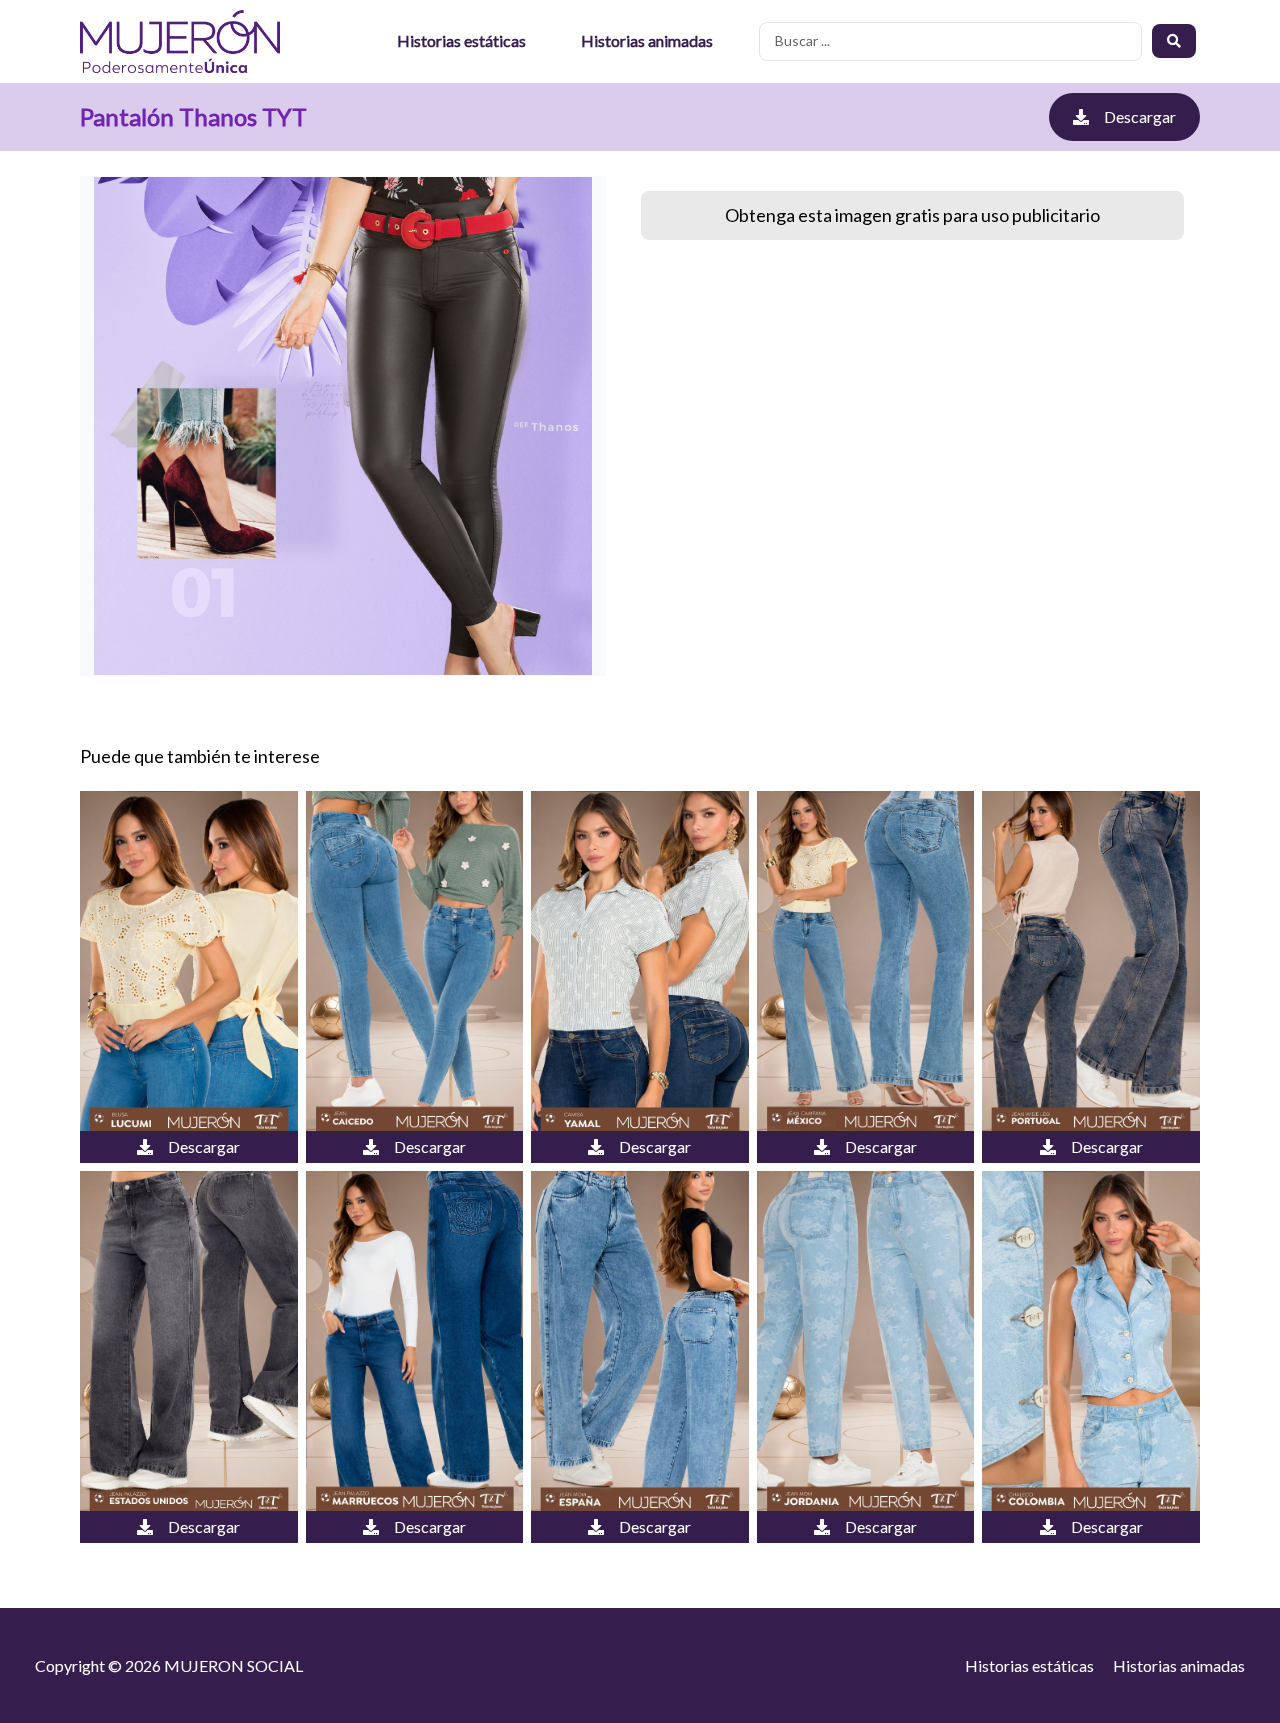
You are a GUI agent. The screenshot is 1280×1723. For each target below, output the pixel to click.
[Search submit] (1174, 41)
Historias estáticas (461, 40)
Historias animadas (647, 40)
